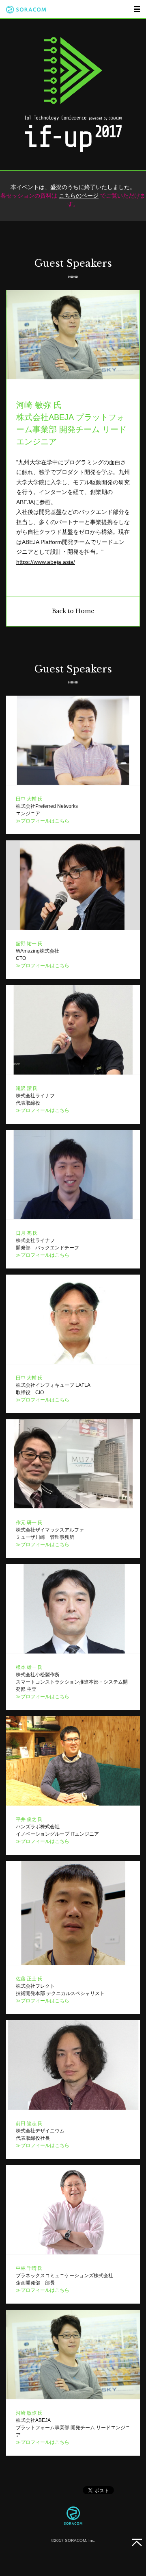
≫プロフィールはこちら (43, 821)
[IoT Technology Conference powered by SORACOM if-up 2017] (73, 94)
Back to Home (73, 611)
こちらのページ (79, 196)
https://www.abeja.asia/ (46, 562)
